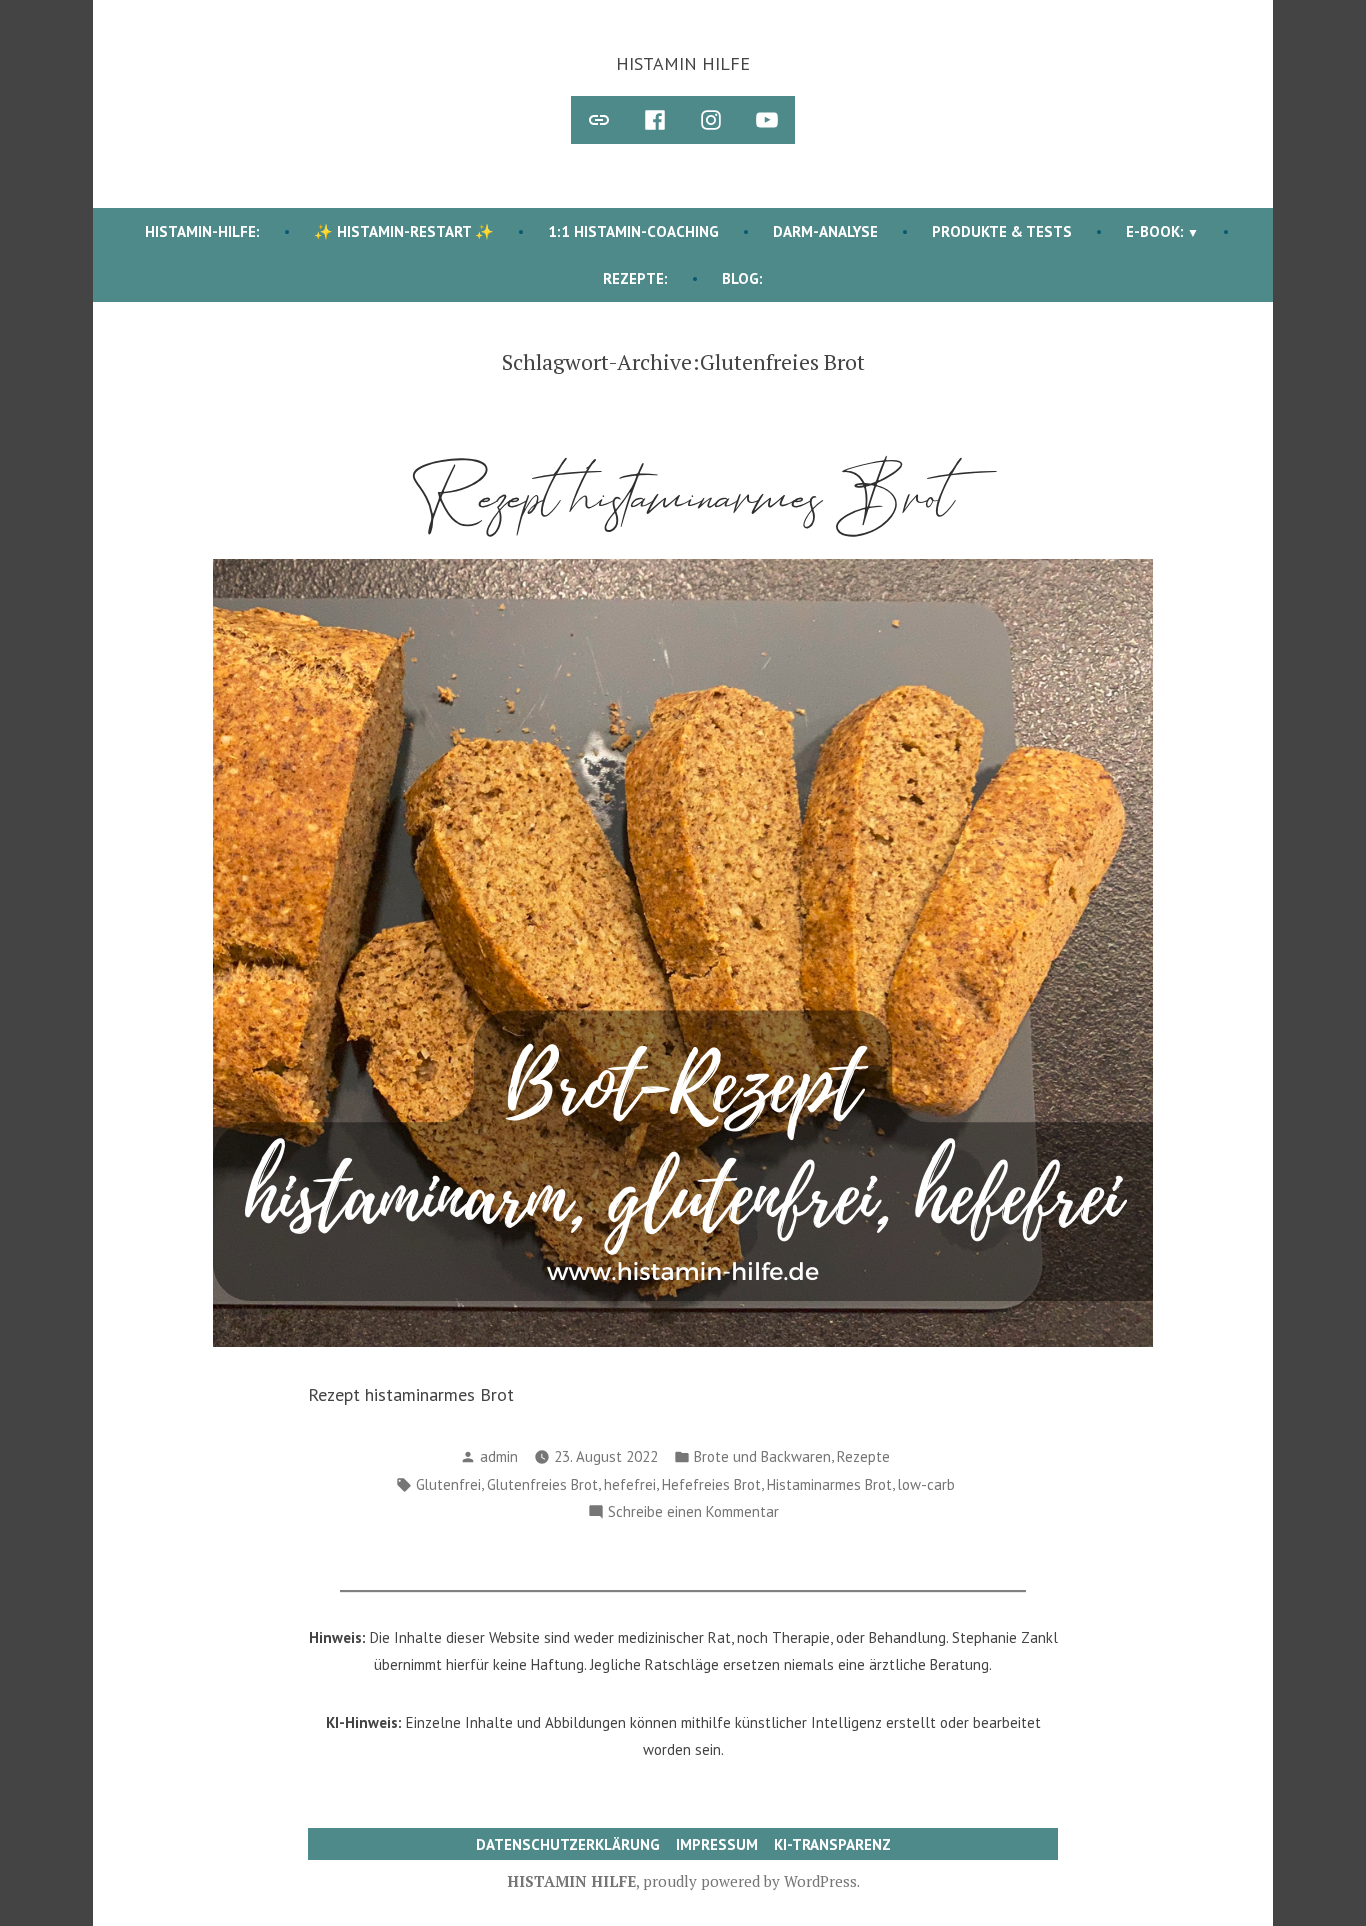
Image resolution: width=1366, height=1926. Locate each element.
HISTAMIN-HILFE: (202, 231)
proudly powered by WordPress (750, 1881)
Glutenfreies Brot (542, 1484)
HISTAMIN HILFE (683, 63)
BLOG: (742, 278)
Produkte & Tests (1002, 231)
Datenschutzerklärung (568, 1844)
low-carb (926, 1484)
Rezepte (863, 1456)
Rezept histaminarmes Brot (683, 497)
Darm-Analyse (825, 231)
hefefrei (630, 1484)
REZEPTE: (635, 278)
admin (499, 1456)
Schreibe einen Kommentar (693, 1513)
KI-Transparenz (832, 1844)
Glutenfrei (448, 1484)
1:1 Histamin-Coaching (633, 231)
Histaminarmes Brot (829, 1484)
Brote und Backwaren (762, 1456)
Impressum (717, 1844)
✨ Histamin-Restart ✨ (404, 231)
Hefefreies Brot (711, 1484)
